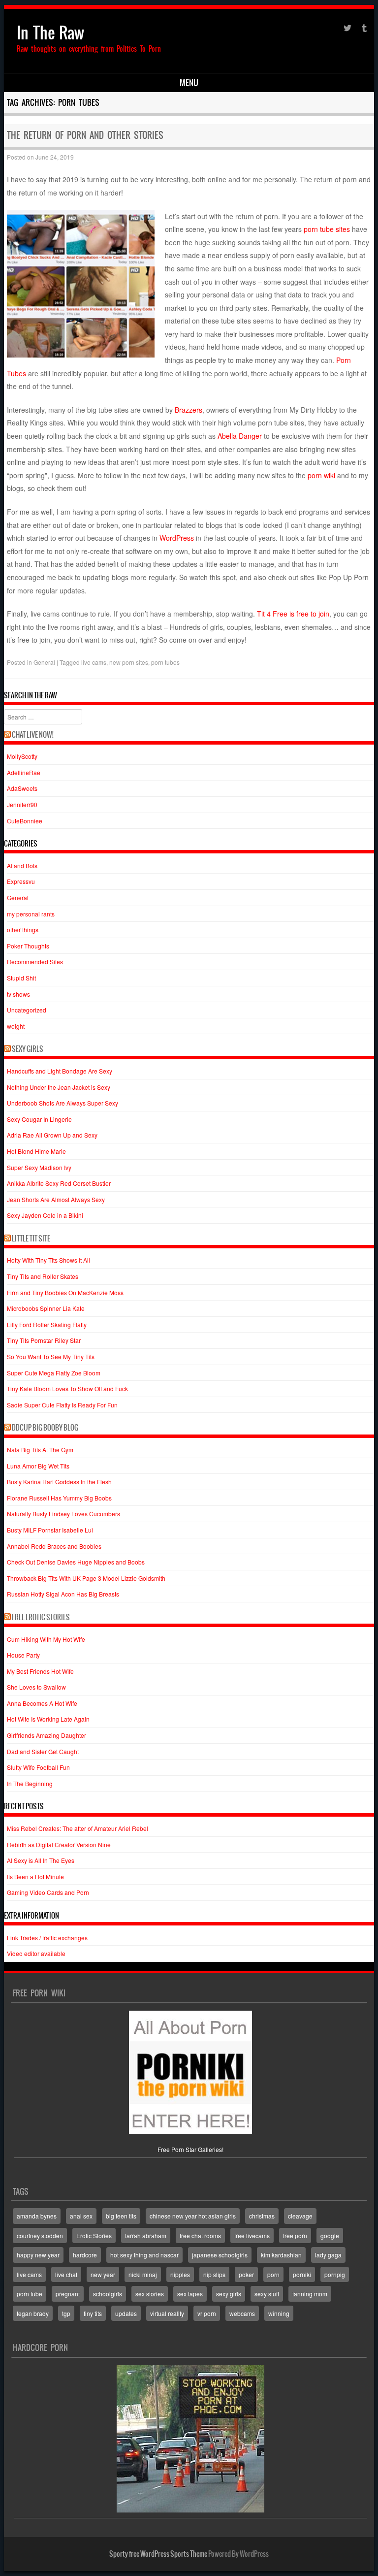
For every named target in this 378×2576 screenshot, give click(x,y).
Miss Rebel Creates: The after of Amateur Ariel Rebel (78, 1828)
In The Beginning (30, 1783)
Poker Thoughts (28, 946)
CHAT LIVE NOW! (33, 735)
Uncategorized (27, 1010)
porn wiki (321, 475)
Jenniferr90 (22, 804)
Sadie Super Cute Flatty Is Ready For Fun (62, 1405)
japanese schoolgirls (220, 2255)
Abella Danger (240, 436)
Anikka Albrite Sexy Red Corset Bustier (59, 1183)
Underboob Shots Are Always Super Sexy (63, 1103)
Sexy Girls (28, 1049)
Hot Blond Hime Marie (36, 1151)
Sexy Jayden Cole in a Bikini (45, 1215)
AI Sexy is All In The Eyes (41, 1860)
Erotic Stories (94, 2235)
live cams (94, 662)
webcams (242, 2313)
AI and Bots (22, 865)
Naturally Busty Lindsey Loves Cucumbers (63, 1514)
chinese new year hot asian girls (193, 2216)
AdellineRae (24, 772)
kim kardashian (281, 2255)
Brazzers (189, 410)
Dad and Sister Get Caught (43, 1751)
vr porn (207, 2313)
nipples (180, 2274)
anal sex (81, 2216)
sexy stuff (267, 2294)
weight (16, 1026)
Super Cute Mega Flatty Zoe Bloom (54, 1373)
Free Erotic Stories (41, 1617)
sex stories (150, 2294)
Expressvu (21, 881)
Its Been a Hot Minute (35, 1876)
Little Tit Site (31, 1239)
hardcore (85, 2255)
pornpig (335, 2274)
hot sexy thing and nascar (144, 2255)
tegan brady (33, 2313)
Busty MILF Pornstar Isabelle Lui (50, 1530)
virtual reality (167, 2313)
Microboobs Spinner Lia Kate (46, 1308)
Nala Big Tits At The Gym (40, 1450)
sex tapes (190, 2294)
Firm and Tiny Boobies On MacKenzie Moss (65, 1292)
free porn (295, 2235)
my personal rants (31, 914)
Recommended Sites (35, 962)
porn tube (30, 2294)
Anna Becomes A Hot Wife (42, 1703)
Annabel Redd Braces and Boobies (54, 1546)
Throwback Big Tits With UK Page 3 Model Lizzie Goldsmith (86, 1578)
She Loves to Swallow (36, 1687)
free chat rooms (200, 2235)
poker (246, 2274)
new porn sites (129, 662)
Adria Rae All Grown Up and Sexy (52, 1135)
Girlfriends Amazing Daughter (47, 1735)
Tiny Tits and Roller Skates (43, 1276)
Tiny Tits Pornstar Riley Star (44, 1340)
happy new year (38, 2255)
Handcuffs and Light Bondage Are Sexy (60, 1071)
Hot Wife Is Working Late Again (48, 1719)
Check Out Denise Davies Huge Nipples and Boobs (76, 1562)
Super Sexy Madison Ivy (39, 1167)
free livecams (252, 2235)
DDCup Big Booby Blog (45, 1428)
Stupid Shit (21, 978)
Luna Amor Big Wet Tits (38, 1466)
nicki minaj (143, 2274)
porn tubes (165, 662)
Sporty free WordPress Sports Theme (158, 2554)
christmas (262, 2216)
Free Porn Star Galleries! (190, 2149)
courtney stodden (40, 2235)
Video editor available (36, 1953)
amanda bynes (37, 2216)
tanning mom (310, 2294)
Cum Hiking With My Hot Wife (46, 1639)
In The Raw (50, 33)
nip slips (214, 2274)
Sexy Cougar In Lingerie (39, 1119)
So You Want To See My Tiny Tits (51, 1356)
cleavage (300, 2216)
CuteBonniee (25, 821)
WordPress (177, 538)
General (44, 662)
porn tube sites (327, 229)
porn (273, 2274)
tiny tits (93, 2313)
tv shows (18, 994)
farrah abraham (146, 2235)
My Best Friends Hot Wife (40, 1671)
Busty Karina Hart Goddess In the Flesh (59, 1482)
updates (126, 2313)
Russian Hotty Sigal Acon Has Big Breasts (63, 1594)
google (330, 2235)
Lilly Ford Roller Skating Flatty (47, 1324)
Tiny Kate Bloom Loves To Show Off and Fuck (67, 1388)
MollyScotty (22, 756)
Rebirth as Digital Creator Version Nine (59, 1844)
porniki (302, 2274)
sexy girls (229, 2294)
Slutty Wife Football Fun (38, 1767)
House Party (23, 1655)
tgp (66, 2313)
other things (23, 929)
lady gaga (328, 2255)
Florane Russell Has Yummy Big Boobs (59, 1498)
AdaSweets (22, 788)
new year (103, 2274)
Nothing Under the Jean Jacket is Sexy (59, 1087)
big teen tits (121, 2216)
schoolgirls (108, 2294)
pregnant (68, 2294)
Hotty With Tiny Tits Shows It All (48, 1260)
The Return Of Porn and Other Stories (85, 135)
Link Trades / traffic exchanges (47, 1938)
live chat (66, 2274)
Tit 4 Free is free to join (293, 614)
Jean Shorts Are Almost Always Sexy (56, 1199)
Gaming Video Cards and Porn (48, 1892)
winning (279, 2313)
